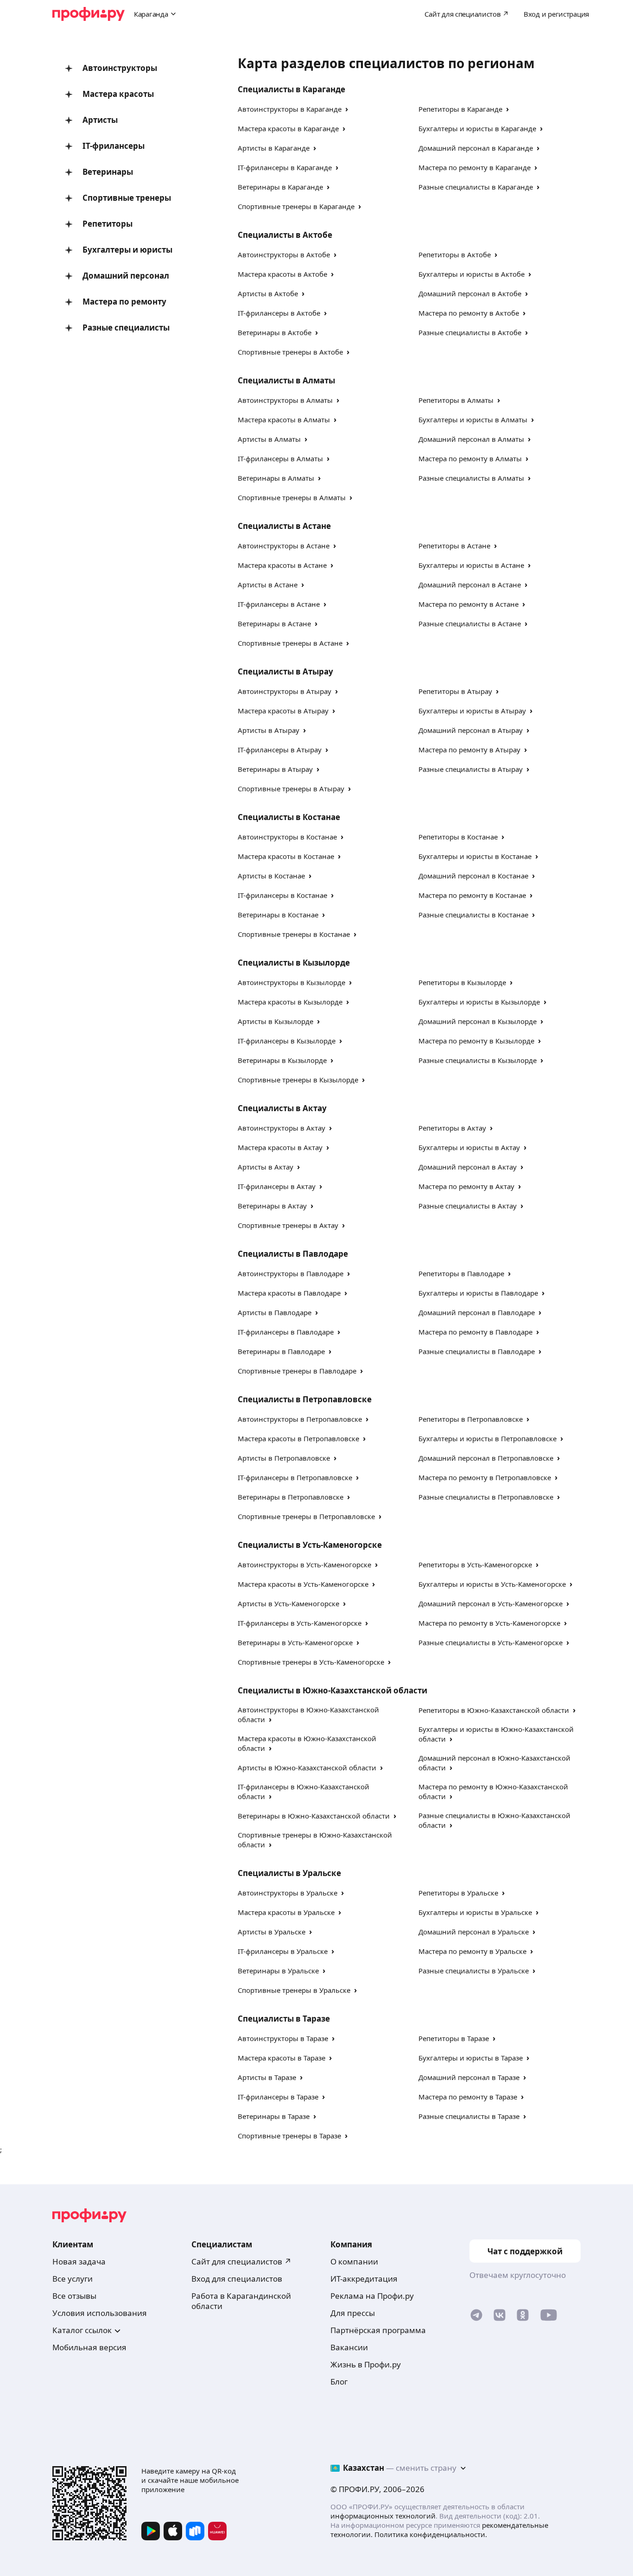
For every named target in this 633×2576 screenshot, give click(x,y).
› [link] (347, 109)
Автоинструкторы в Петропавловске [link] (300, 1419)
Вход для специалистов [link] (237, 2279)
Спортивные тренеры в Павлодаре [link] (297, 1371)
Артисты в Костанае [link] (271, 876)
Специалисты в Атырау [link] (285, 671)
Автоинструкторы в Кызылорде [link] (291, 982)
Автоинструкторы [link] (120, 68)
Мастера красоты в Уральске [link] (286, 1912)
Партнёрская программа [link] (378, 2330)
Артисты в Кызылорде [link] (275, 1021)
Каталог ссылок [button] (82, 2330)
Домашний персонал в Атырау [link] (471, 730)
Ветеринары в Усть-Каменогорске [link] (295, 1642)
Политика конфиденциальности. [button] (431, 2534)
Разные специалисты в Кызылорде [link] (478, 1060)
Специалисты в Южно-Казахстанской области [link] (332, 1690)
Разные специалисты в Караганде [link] (476, 187)
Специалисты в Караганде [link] (291, 89)
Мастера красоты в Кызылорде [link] (290, 1002)
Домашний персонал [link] (126, 276)
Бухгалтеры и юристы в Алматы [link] (473, 420)
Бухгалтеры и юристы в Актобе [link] (472, 274)
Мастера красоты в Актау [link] (280, 1147)
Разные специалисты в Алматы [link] (471, 478)
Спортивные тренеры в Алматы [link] (292, 497)
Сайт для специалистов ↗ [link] (241, 2261)
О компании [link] (354, 2261)
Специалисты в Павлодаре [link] (293, 1254)
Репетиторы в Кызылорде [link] (462, 982)
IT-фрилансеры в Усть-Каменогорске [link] (300, 1623)
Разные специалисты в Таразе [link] (469, 2116)
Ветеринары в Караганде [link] (280, 187)
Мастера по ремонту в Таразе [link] (468, 2097)
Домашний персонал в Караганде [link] (476, 148)
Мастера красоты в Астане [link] (282, 565)
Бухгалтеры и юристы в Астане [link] (471, 565)
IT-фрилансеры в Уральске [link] (283, 1951)
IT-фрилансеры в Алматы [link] (280, 458)
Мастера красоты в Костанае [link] (286, 856)
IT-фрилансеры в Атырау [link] (280, 750)
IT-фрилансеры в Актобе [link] (279, 313)
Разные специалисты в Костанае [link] (473, 915)
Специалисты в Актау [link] (282, 1108)
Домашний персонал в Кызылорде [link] (478, 1021)
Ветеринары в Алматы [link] (276, 478)
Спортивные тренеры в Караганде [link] (296, 206)
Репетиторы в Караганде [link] (460, 109)
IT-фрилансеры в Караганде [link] (285, 167)
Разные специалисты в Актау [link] (468, 1206)
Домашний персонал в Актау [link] (468, 1167)
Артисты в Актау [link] (266, 1167)
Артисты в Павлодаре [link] (275, 1312)
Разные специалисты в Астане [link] (470, 623)
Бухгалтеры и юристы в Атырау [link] (472, 711)
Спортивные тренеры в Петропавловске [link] (306, 1516)
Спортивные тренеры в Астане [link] (290, 643)
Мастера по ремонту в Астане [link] (468, 604)
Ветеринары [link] (108, 172)
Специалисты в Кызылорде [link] (294, 963)
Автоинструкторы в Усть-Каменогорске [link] (304, 1565)
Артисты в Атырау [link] (269, 730)
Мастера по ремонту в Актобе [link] (469, 313)
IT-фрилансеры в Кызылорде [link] (287, 1041)
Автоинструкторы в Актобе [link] (284, 254)
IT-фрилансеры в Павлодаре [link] (286, 1332)
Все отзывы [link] (74, 2296)
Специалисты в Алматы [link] (286, 380)
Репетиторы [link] (108, 224)
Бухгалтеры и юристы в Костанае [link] (475, 856)
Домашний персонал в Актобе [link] (470, 293)
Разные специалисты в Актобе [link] (470, 332)
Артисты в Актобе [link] (268, 293)
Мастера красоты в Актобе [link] (282, 274)
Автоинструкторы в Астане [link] (284, 546)
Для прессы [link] (353, 2313)
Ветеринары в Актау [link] (272, 1206)
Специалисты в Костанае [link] (289, 817)
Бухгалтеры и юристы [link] (127, 250)
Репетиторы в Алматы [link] (456, 400)
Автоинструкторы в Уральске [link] (288, 1893)
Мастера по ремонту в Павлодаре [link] (475, 1332)
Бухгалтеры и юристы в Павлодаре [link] (478, 1293)
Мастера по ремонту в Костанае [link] (472, 895)
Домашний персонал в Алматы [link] (471, 439)
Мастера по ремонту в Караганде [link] (475, 167)
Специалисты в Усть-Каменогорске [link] (310, 1545)
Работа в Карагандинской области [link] (241, 2301)
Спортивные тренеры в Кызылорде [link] (298, 1080)
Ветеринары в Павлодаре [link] (281, 1351)
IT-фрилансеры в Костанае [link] (282, 895)
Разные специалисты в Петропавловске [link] (486, 1497)
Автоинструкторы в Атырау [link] (285, 691)
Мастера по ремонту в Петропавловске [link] (485, 1477)
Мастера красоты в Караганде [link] (288, 128)
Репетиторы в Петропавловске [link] (471, 1419)
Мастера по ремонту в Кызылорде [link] (476, 1041)
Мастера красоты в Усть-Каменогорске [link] (303, 1584)
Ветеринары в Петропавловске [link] (291, 1497)
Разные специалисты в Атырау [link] (471, 769)
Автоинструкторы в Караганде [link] (290, 109)
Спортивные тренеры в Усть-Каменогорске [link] (311, 1662)
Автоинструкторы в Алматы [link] (285, 400)
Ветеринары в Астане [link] (274, 623)
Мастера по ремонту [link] (124, 302)
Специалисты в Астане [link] (284, 526)
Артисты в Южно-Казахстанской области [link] (307, 1768)
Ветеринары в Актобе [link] (275, 332)
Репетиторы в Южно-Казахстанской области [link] (494, 1710)
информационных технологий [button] (383, 2516)
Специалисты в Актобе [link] (285, 235)
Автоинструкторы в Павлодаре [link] (291, 1273)
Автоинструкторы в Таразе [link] (283, 2038)
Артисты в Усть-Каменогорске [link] (288, 1603)
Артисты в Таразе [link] (267, 2077)
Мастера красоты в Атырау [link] (283, 711)
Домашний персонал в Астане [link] (470, 585)
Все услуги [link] (73, 2279)
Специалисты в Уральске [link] (289, 1873)
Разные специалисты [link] (126, 328)
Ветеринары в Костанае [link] (278, 915)
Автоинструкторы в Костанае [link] (287, 837)
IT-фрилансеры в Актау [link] (277, 1186)
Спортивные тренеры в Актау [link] (288, 1225)
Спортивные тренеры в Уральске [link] (294, 1990)
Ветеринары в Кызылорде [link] (282, 1060)
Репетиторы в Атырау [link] (455, 691)
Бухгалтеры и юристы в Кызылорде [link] (479, 1002)
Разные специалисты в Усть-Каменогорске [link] (491, 1642)
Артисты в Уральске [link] (272, 1932)
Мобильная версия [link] (89, 2347)
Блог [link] (339, 2382)
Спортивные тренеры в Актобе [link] (290, 352)
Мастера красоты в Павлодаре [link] (289, 1293)
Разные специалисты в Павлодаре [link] (477, 1351)
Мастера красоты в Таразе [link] (282, 2058)
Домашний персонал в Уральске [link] (474, 1932)
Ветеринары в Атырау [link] (275, 769)
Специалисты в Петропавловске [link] (305, 1399)
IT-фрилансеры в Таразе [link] (278, 2097)
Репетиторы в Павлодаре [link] (461, 1273)
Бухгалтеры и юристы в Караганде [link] (477, 128)
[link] (476, 2317)
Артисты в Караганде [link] (274, 148)
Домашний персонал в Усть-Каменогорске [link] (491, 1603)
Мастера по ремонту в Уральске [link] (472, 1951)
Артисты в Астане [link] (268, 585)
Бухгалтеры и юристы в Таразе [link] (471, 2058)
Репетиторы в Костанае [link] (458, 837)
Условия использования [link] (100, 2313)
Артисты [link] (100, 120)
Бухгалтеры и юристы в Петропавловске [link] (487, 1438)
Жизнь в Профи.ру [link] (366, 2364)
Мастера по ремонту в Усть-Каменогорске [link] (489, 1623)
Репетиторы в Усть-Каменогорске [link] (475, 1565)
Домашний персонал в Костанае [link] (473, 876)
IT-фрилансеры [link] (114, 146)
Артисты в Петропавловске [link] (284, 1458)
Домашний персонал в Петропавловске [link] (486, 1458)
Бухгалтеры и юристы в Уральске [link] (475, 1912)
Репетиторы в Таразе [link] (454, 2038)
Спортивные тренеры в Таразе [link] (289, 2136)
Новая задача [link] (79, 2261)
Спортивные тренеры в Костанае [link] (294, 934)
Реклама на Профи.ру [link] (372, 2296)
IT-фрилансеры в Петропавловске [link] (295, 1477)
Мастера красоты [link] (118, 94)
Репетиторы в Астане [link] (454, 546)
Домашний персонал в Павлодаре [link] (477, 1312)
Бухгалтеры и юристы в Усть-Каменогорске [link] (492, 1584)
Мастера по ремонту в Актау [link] (466, 1186)
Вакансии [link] (349, 2347)
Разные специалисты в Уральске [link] (474, 1971)
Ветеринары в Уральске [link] (278, 1971)
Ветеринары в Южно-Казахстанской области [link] (314, 1816)
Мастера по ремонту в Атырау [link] (469, 750)
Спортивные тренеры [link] (127, 198)
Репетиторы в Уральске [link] (458, 1893)
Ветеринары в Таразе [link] (274, 2116)
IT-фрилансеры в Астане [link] (279, 604)
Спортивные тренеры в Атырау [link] (291, 789)
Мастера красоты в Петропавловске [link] (298, 1438)
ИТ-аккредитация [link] (364, 2279)
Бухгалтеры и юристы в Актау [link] (469, 1147)
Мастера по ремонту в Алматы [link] (470, 458)
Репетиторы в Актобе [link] (455, 254)
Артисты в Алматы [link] (269, 439)
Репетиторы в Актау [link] (452, 1128)
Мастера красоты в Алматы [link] (284, 420)
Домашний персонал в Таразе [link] (469, 2077)
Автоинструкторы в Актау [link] (282, 1128)
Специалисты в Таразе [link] (284, 2019)
